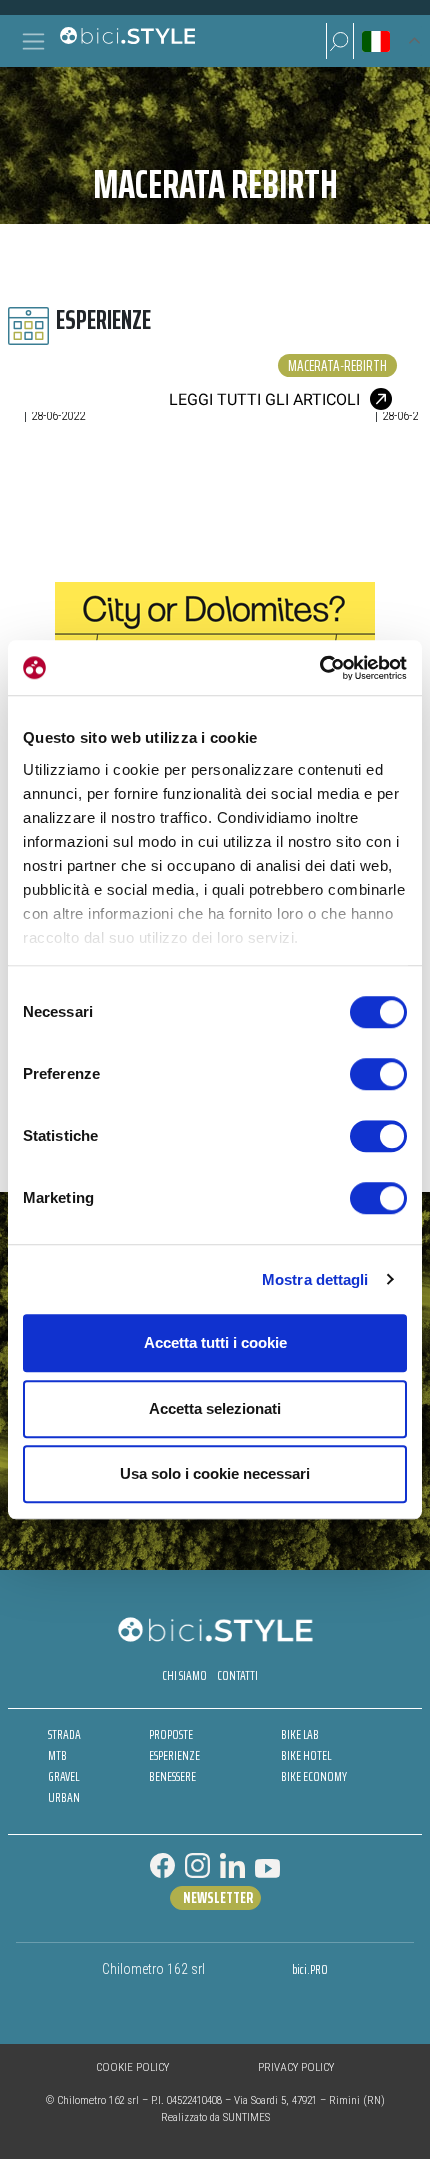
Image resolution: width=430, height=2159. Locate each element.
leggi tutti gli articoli (264, 399)
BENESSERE (172, 1776)
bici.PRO (310, 1969)
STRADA (64, 1734)
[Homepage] (127, 41)
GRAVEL (63, 1776)
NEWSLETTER (218, 1898)
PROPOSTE (171, 1734)
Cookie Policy (132, 2067)
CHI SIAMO (184, 1675)
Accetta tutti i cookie (215, 1342)
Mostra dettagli (315, 1279)
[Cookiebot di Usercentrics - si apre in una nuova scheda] (319, 668)
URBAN (64, 1797)
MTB (57, 1755)
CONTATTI (237, 1675)
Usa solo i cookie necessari (215, 1473)
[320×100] (215, 631)
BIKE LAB (300, 1734)
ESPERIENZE (174, 1755)
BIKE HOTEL (306, 1755)
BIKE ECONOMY (314, 1776)
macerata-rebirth (337, 365)
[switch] (378, 1074)
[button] (340, 41)
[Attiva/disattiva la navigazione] (33, 41)
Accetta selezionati (215, 1408)
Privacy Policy (296, 2067)
